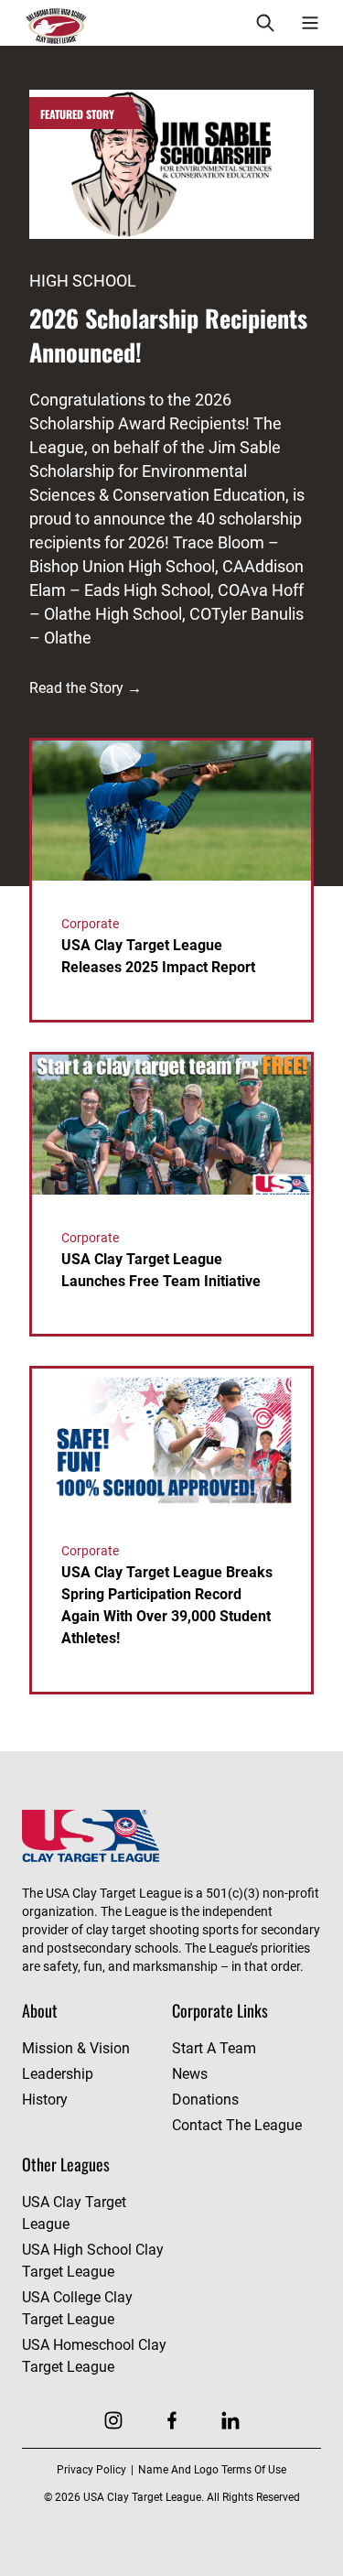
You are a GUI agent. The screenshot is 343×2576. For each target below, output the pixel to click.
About (40, 2010)
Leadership (58, 2074)
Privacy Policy (91, 2470)
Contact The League (237, 2125)
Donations (205, 2100)
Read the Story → (86, 688)
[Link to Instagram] (113, 2420)
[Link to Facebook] (172, 2420)
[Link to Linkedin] (230, 2420)
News (190, 2074)
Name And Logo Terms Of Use (212, 2470)
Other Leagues (66, 2164)
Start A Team (214, 2048)
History (45, 2100)
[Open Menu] (310, 23)
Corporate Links (220, 2010)
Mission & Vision (76, 2048)
